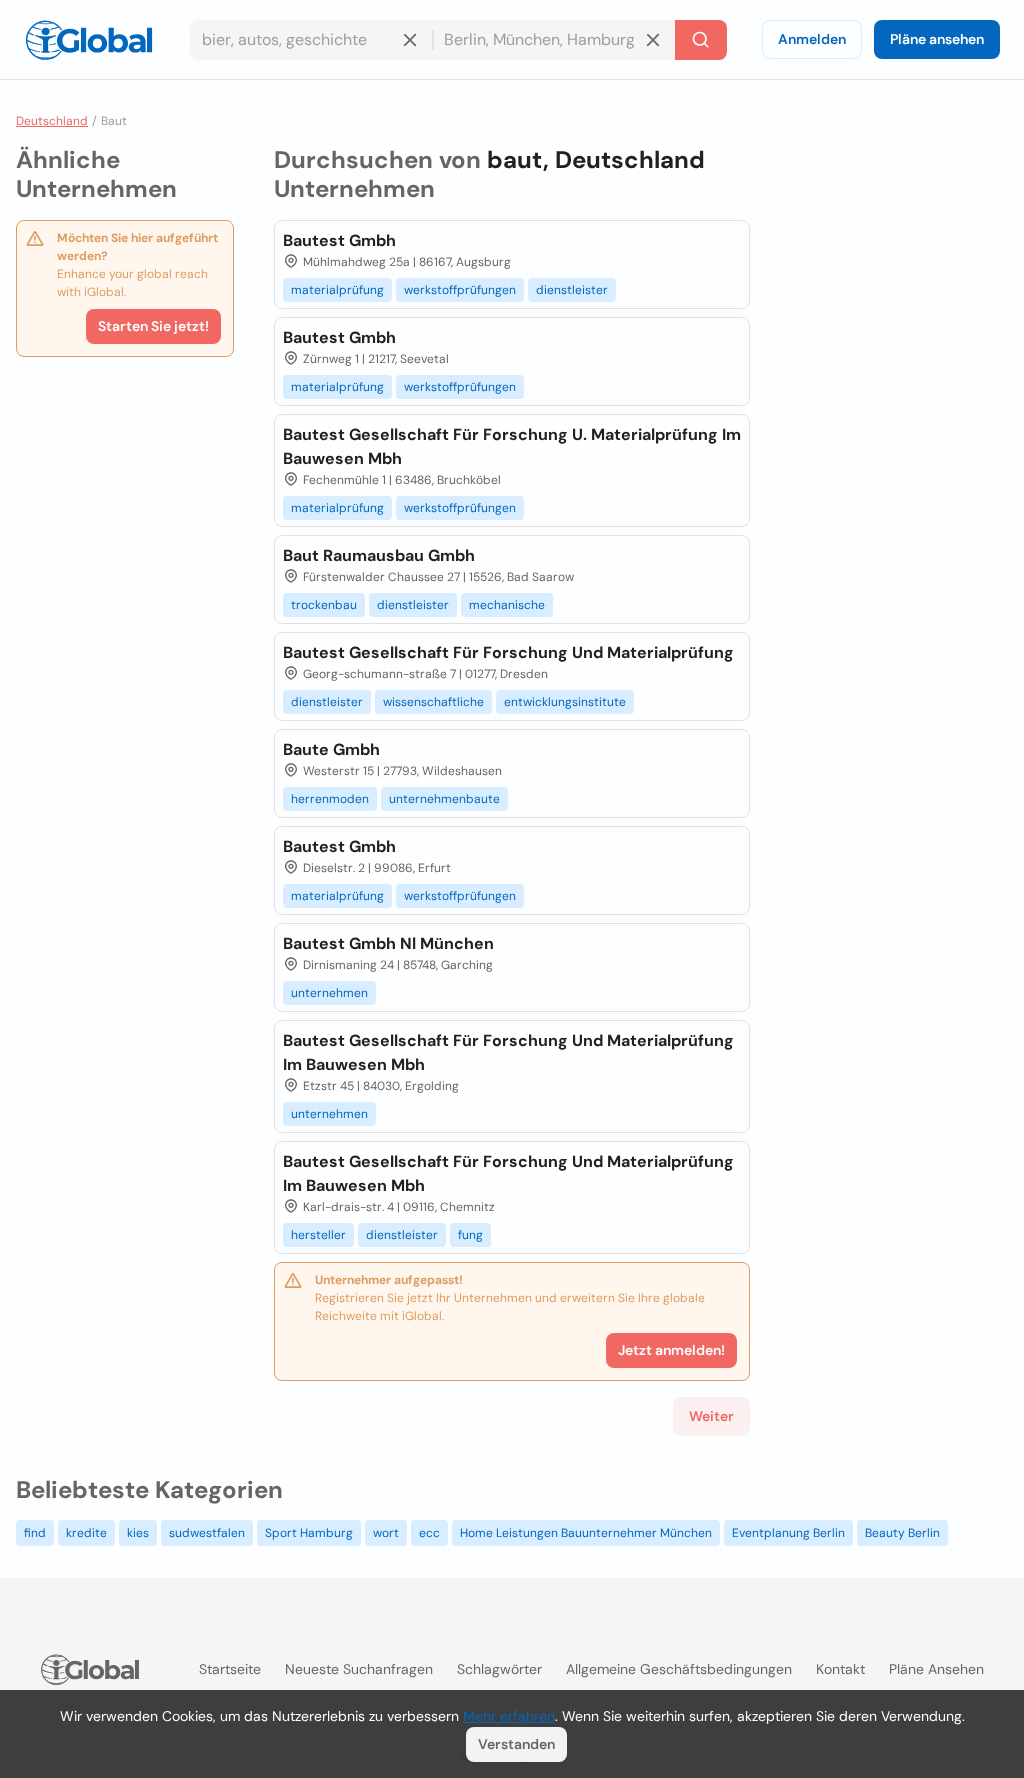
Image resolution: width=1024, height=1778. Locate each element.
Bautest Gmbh (339, 240)
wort (386, 1533)
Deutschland (52, 121)
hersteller (318, 1235)
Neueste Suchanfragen (359, 1669)
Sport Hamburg (309, 1533)
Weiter (711, 1416)
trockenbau (324, 605)
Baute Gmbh (331, 749)
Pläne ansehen (937, 39)
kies (138, 1533)
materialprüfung (337, 290)
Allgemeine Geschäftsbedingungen (679, 1669)
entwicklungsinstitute (565, 702)
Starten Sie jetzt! (153, 326)
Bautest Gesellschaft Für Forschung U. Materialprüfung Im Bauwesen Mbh (512, 446)
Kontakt (840, 1669)
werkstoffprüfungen (460, 290)
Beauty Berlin (902, 1533)
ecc (429, 1533)
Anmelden (812, 39)
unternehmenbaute (444, 799)
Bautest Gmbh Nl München (388, 943)
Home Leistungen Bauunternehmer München (586, 1533)
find (35, 1533)
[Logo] (89, 40)
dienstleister (572, 290)
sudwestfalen (207, 1533)
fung (470, 1235)
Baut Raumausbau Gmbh (379, 555)
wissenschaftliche (433, 702)
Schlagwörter (499, 1669)
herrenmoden (330, 799)
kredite (86, 1533)
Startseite (230, 1669)
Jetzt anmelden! (671, 1350)
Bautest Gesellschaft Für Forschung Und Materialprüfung (508, 652)
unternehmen (329, 993)
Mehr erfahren (509, 1716)
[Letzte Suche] (701, 40)
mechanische (507, 605)
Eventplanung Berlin (788, 1533)
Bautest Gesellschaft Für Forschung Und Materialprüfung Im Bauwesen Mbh (508, 1052)
